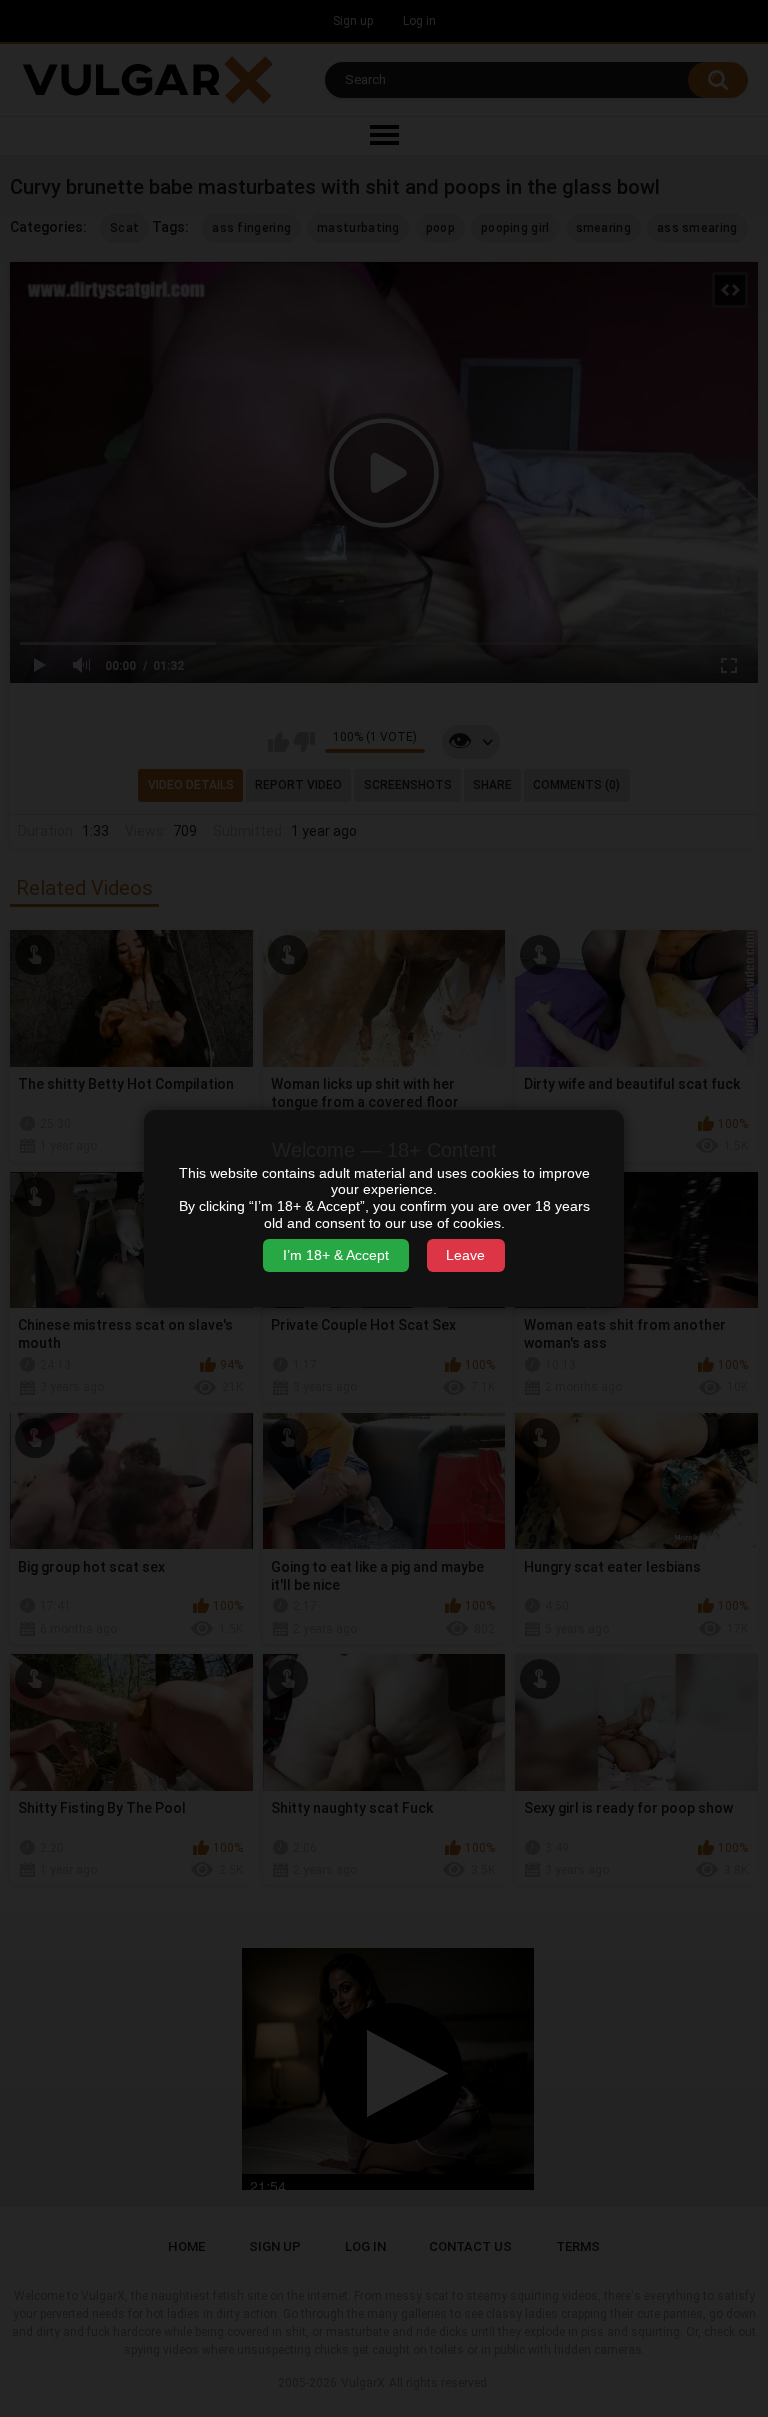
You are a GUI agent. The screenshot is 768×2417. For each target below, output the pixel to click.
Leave (465, 1255)
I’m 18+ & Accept (336, 1255)
